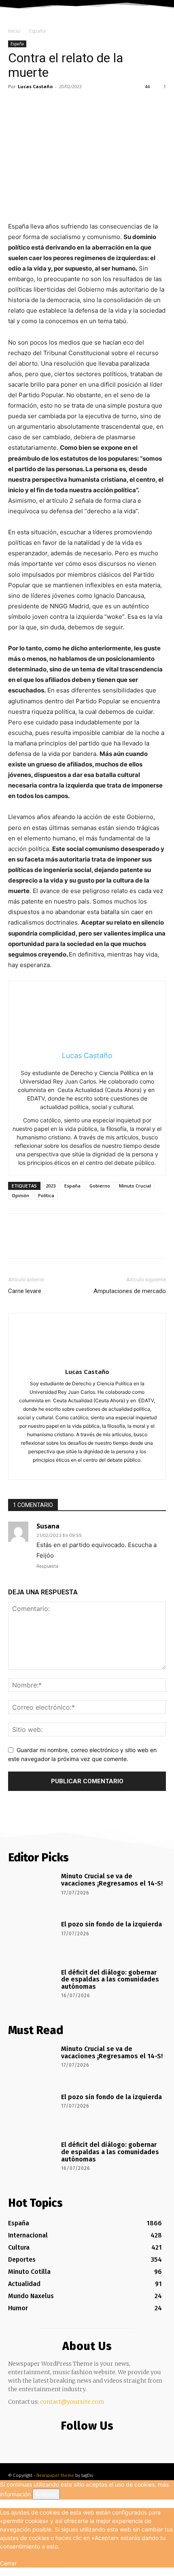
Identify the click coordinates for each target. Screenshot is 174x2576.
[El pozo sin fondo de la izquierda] (32, 1939)
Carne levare (25, 1291)
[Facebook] (16, 105)
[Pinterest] (53, 105)
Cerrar (8, 2563)
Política (46, 1195)
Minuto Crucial (135, 1186)
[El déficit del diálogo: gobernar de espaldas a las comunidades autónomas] (32, 1987)
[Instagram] (88, 1468)
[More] (91, 105)
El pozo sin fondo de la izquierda (111, 1924)
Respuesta (47, 1566)
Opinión (20, 1195)
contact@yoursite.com (72, 2402)
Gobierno (100, 1186)
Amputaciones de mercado (130, 1291)
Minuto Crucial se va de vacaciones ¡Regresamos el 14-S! (112, 1880)
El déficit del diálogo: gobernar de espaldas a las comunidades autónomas (110, 1979)
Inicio (14, 31)
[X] (35, 105)
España (37, 31)
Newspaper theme (55, 2475)
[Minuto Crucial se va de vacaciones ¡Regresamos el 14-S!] (32, 1891)
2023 (51, 1186)
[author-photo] (87, 1360)
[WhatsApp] (72, 105)
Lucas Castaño (35, 86)
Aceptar (46, 2494)
